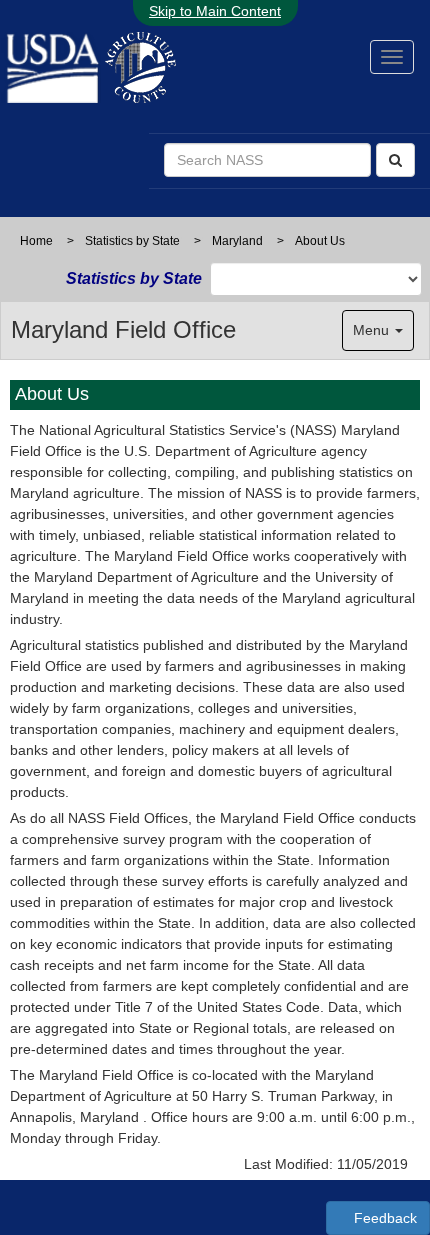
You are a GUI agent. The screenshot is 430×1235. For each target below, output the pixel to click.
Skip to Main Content (215, 11)
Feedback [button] (383, 1218)
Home (36, 241)
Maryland (237, 241)
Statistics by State (132, 241)
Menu (373, 330)
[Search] (395, 160)
